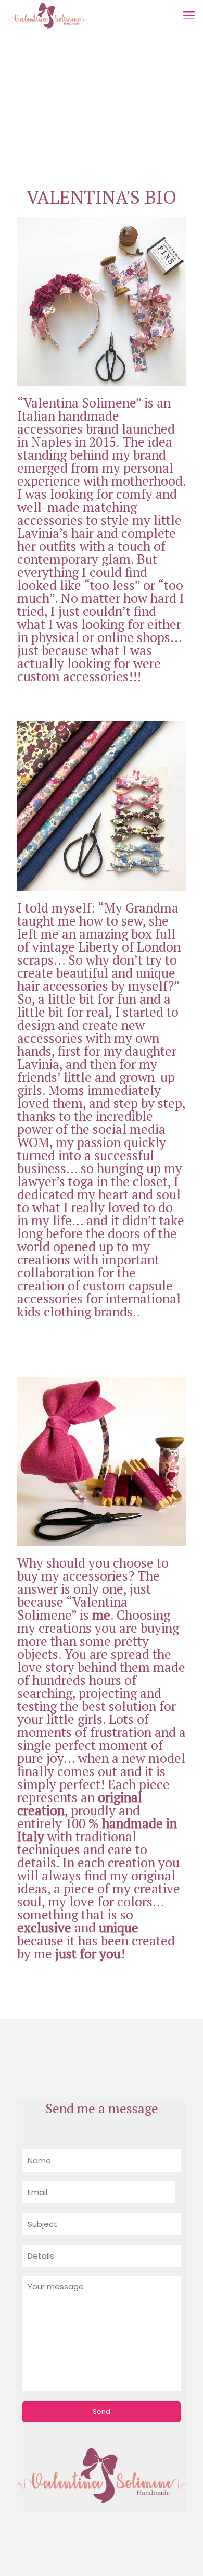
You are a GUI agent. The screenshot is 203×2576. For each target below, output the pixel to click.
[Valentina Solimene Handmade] (47, 16)
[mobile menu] (189, 16)
